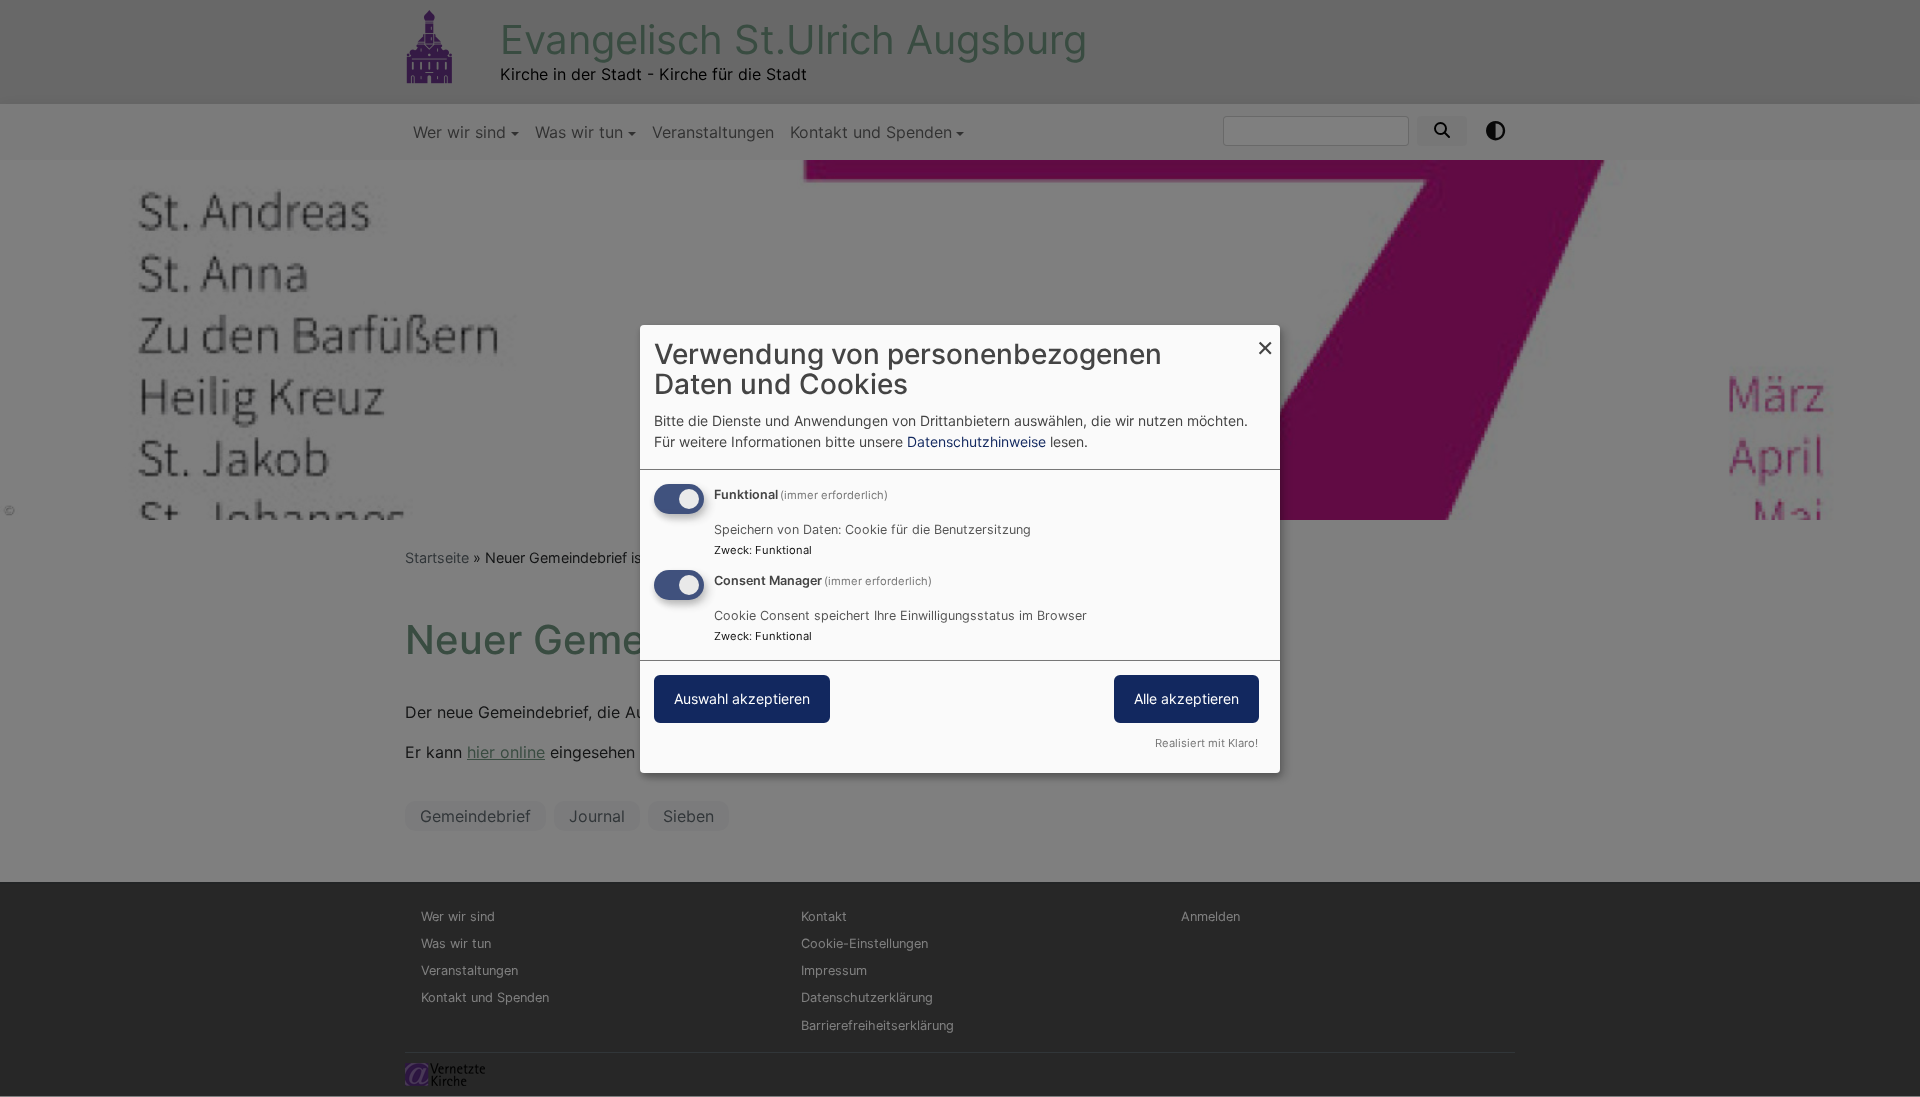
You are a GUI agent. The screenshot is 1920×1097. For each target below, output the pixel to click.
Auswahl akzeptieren (742, 698)
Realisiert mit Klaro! (1206, 743)
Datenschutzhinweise (976, 441)
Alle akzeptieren (1186, 698)
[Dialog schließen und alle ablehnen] (1265, 336)
